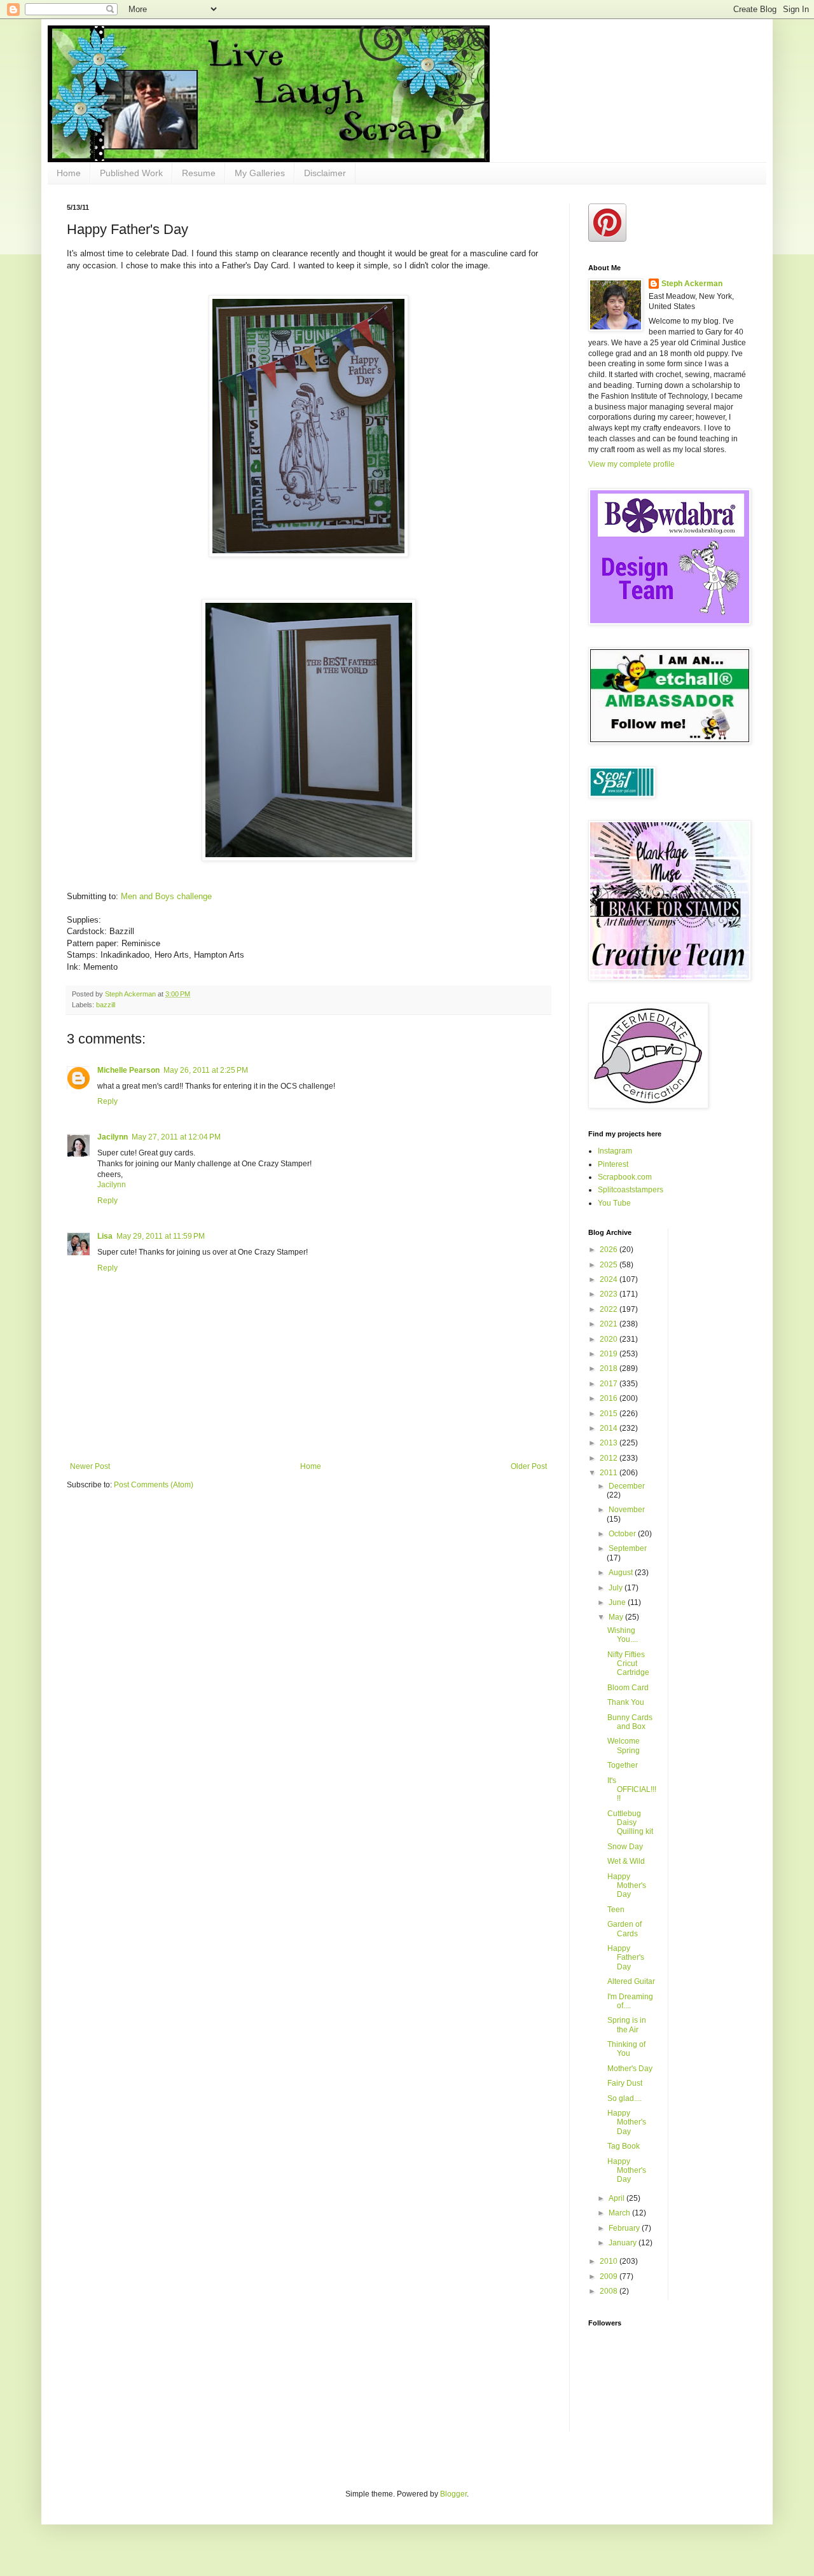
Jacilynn (113, 1137)
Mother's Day (630, 2069)
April (617, 2198)
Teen (616, 1910)
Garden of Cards (624, 1929)
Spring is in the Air (627, 2025)
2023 (610, 1294)
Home (69, 173)
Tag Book (624, 2146)
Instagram (615, 1151)
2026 (610, 1250)
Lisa (105, 1236)
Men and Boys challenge (165, 896)
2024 (610, 1279)
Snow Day (625, 1847)
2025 (610, 1265)
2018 (610, 1368)
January (624, 2243)
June (618, 1602)
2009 (610, 2276)
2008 (610, 2291)
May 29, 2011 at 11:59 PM (161, 1236)
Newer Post (90, 1466)
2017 (610, 1384)
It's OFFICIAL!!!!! (632, 1790)
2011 (610, 1473)
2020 (610, 1339)
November (627, 1510)
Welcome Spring (624, 1746)
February (625, 2228)
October (623, 1534)
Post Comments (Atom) (154, 1485)
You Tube (614, 1203)
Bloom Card (628, 1688)
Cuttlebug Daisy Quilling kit (630, 1823)
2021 (610, 1324)
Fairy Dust (625, 2083)
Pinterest (613, 1164)
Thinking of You (626, 2049)
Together (623, 1765)
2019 (610, 1354)
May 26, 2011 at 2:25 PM (206, 1070)
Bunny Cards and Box (630, 1722)
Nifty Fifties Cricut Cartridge (628, 1664)
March (620, 2213)
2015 (610, 1414)
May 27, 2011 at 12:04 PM (176, 1137)
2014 (610, 1428)
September (628, 1548)
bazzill (106, 1005)
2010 (610, 2261)
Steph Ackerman (692, 284)
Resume (199, 173)
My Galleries (260, 173)
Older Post (529, 1466)
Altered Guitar (631, 1981)
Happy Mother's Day (627, 1886)
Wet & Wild (626, 1861)
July (617, 1588)
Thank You (626, 1702)
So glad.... (624, 2098)
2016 (610, 1398)
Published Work (131, 173)
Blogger (453, 2494)
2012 (610, 1458)
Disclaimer (325, 173)
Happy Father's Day (626, 1958)
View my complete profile (631, 464)
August (622, 1573)
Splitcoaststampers (631, 1190)
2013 (610, 1443)
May (617, 1617)
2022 (610, 1309)
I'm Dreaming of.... (630, 2001)
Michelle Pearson (128, 1070)
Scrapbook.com (625, 1177)
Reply (107, 1101)
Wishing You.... (623, 1635)
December (627, 1486)
